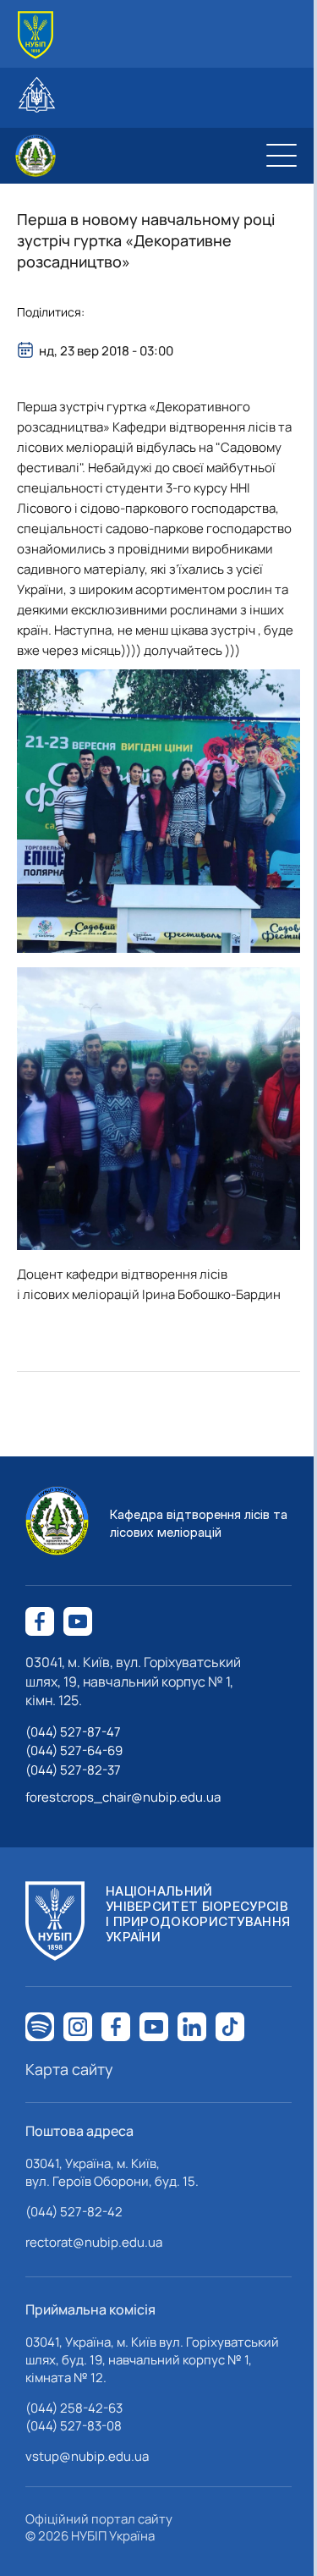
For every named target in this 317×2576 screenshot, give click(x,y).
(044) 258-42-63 (74, 2408)
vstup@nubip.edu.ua (87, 2456)
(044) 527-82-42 (74, 2212)
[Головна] (36, 35)
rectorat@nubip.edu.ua (94, 2242)
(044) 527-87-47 (73, 1732)
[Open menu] (281, 156)
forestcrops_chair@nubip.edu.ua (123, 1797)
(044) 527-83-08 (74, 2426)
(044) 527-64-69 (74, 1750)
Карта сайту (69, 2069)
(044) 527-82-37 (73, 1770)
